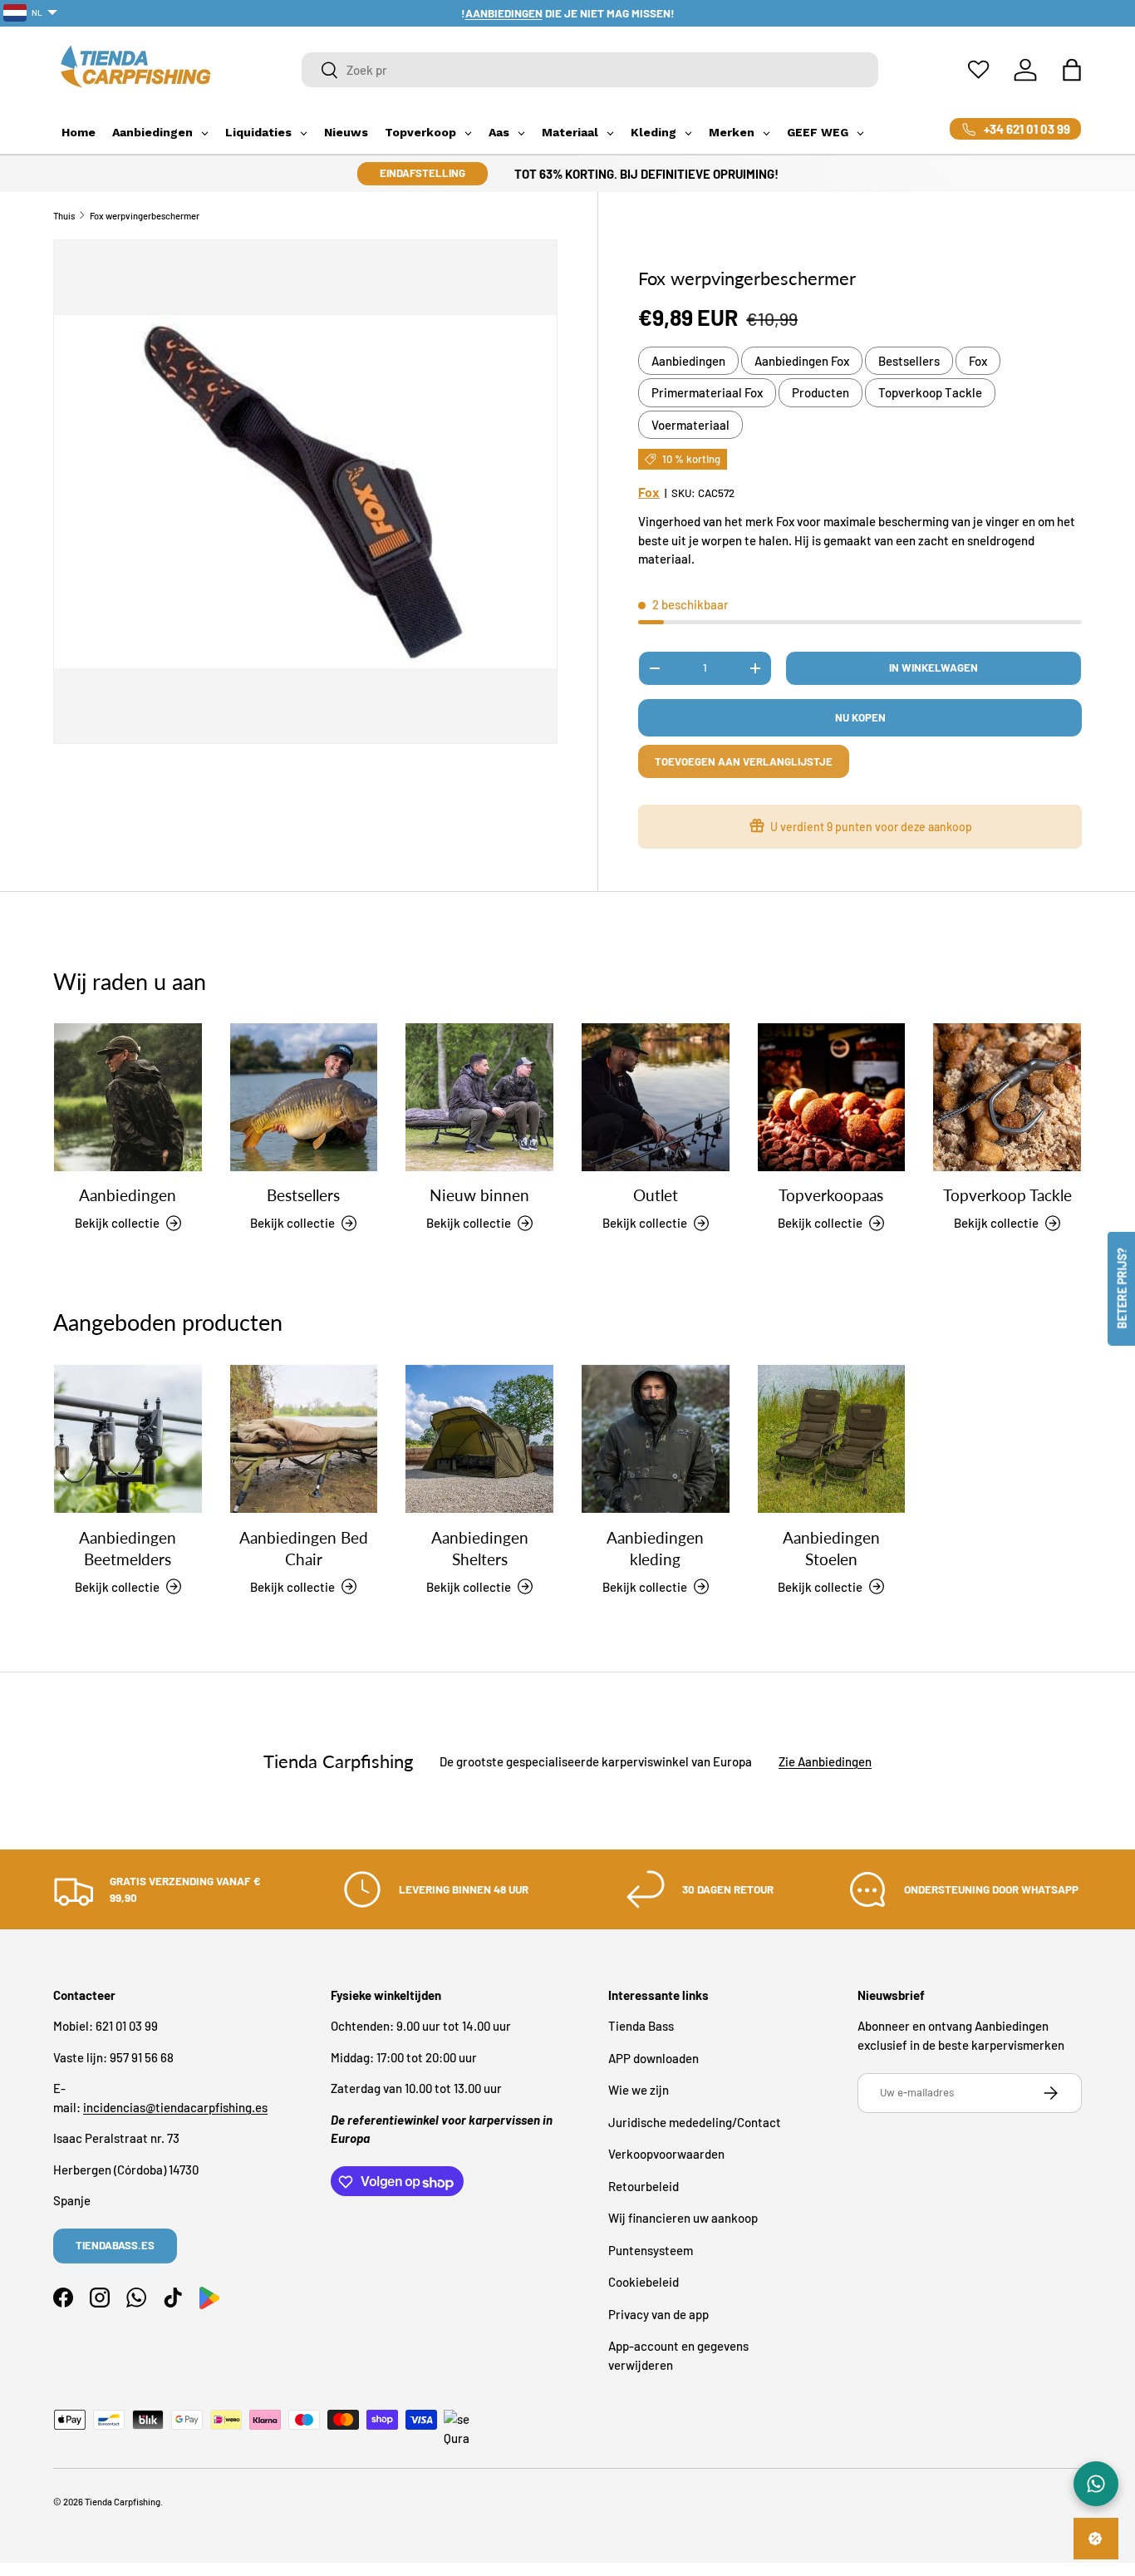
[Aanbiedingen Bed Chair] (304, 1439)
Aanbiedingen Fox (802, 361)
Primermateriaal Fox (707, 392)
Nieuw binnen (479, 1196)
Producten (821, 392)
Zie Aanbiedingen (825, 1761)
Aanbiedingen (688, 361)
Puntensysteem (651, 2250)
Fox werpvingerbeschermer (145, 216)
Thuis (64, 216)
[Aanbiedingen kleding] (656, 1439)
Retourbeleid (644, 2186)
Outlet (656, 1196)
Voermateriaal (690, 425)
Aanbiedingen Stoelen (831, 1548)
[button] (1072, 70)
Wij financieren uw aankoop (683, 2219)
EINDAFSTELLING (423, 173)
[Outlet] (656, 1097)
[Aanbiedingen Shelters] (479, 1439)
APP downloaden (653, 2058)
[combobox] (590, 70)
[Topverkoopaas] (832, 1097)
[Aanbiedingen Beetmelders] (128, 1439)
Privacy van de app (658, 2314)
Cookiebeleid (644, 2283)
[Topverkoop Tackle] (1007, 1097)
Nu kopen (860, 717)
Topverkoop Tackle (930, 392)
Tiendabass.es (115, 2246)
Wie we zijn (639, 2091)
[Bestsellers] (304, 1097)
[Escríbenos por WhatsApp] (1096, 2484)
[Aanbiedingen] (128, 1097)
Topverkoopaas (831, 1196)
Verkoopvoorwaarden (666, 2155)
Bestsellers (909, 361)
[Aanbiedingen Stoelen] (832, 1439)
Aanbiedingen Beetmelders (128, 1548)
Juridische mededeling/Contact (695, 2122)
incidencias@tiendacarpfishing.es (175, 2107)
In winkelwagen (934, 667)
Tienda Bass (641, 2027)
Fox (978, 361)
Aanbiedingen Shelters (480, 1548)
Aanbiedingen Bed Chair (304, 1548)
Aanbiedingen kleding (655, 1548)
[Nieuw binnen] (479, 1097)
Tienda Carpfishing (123, 2502)
